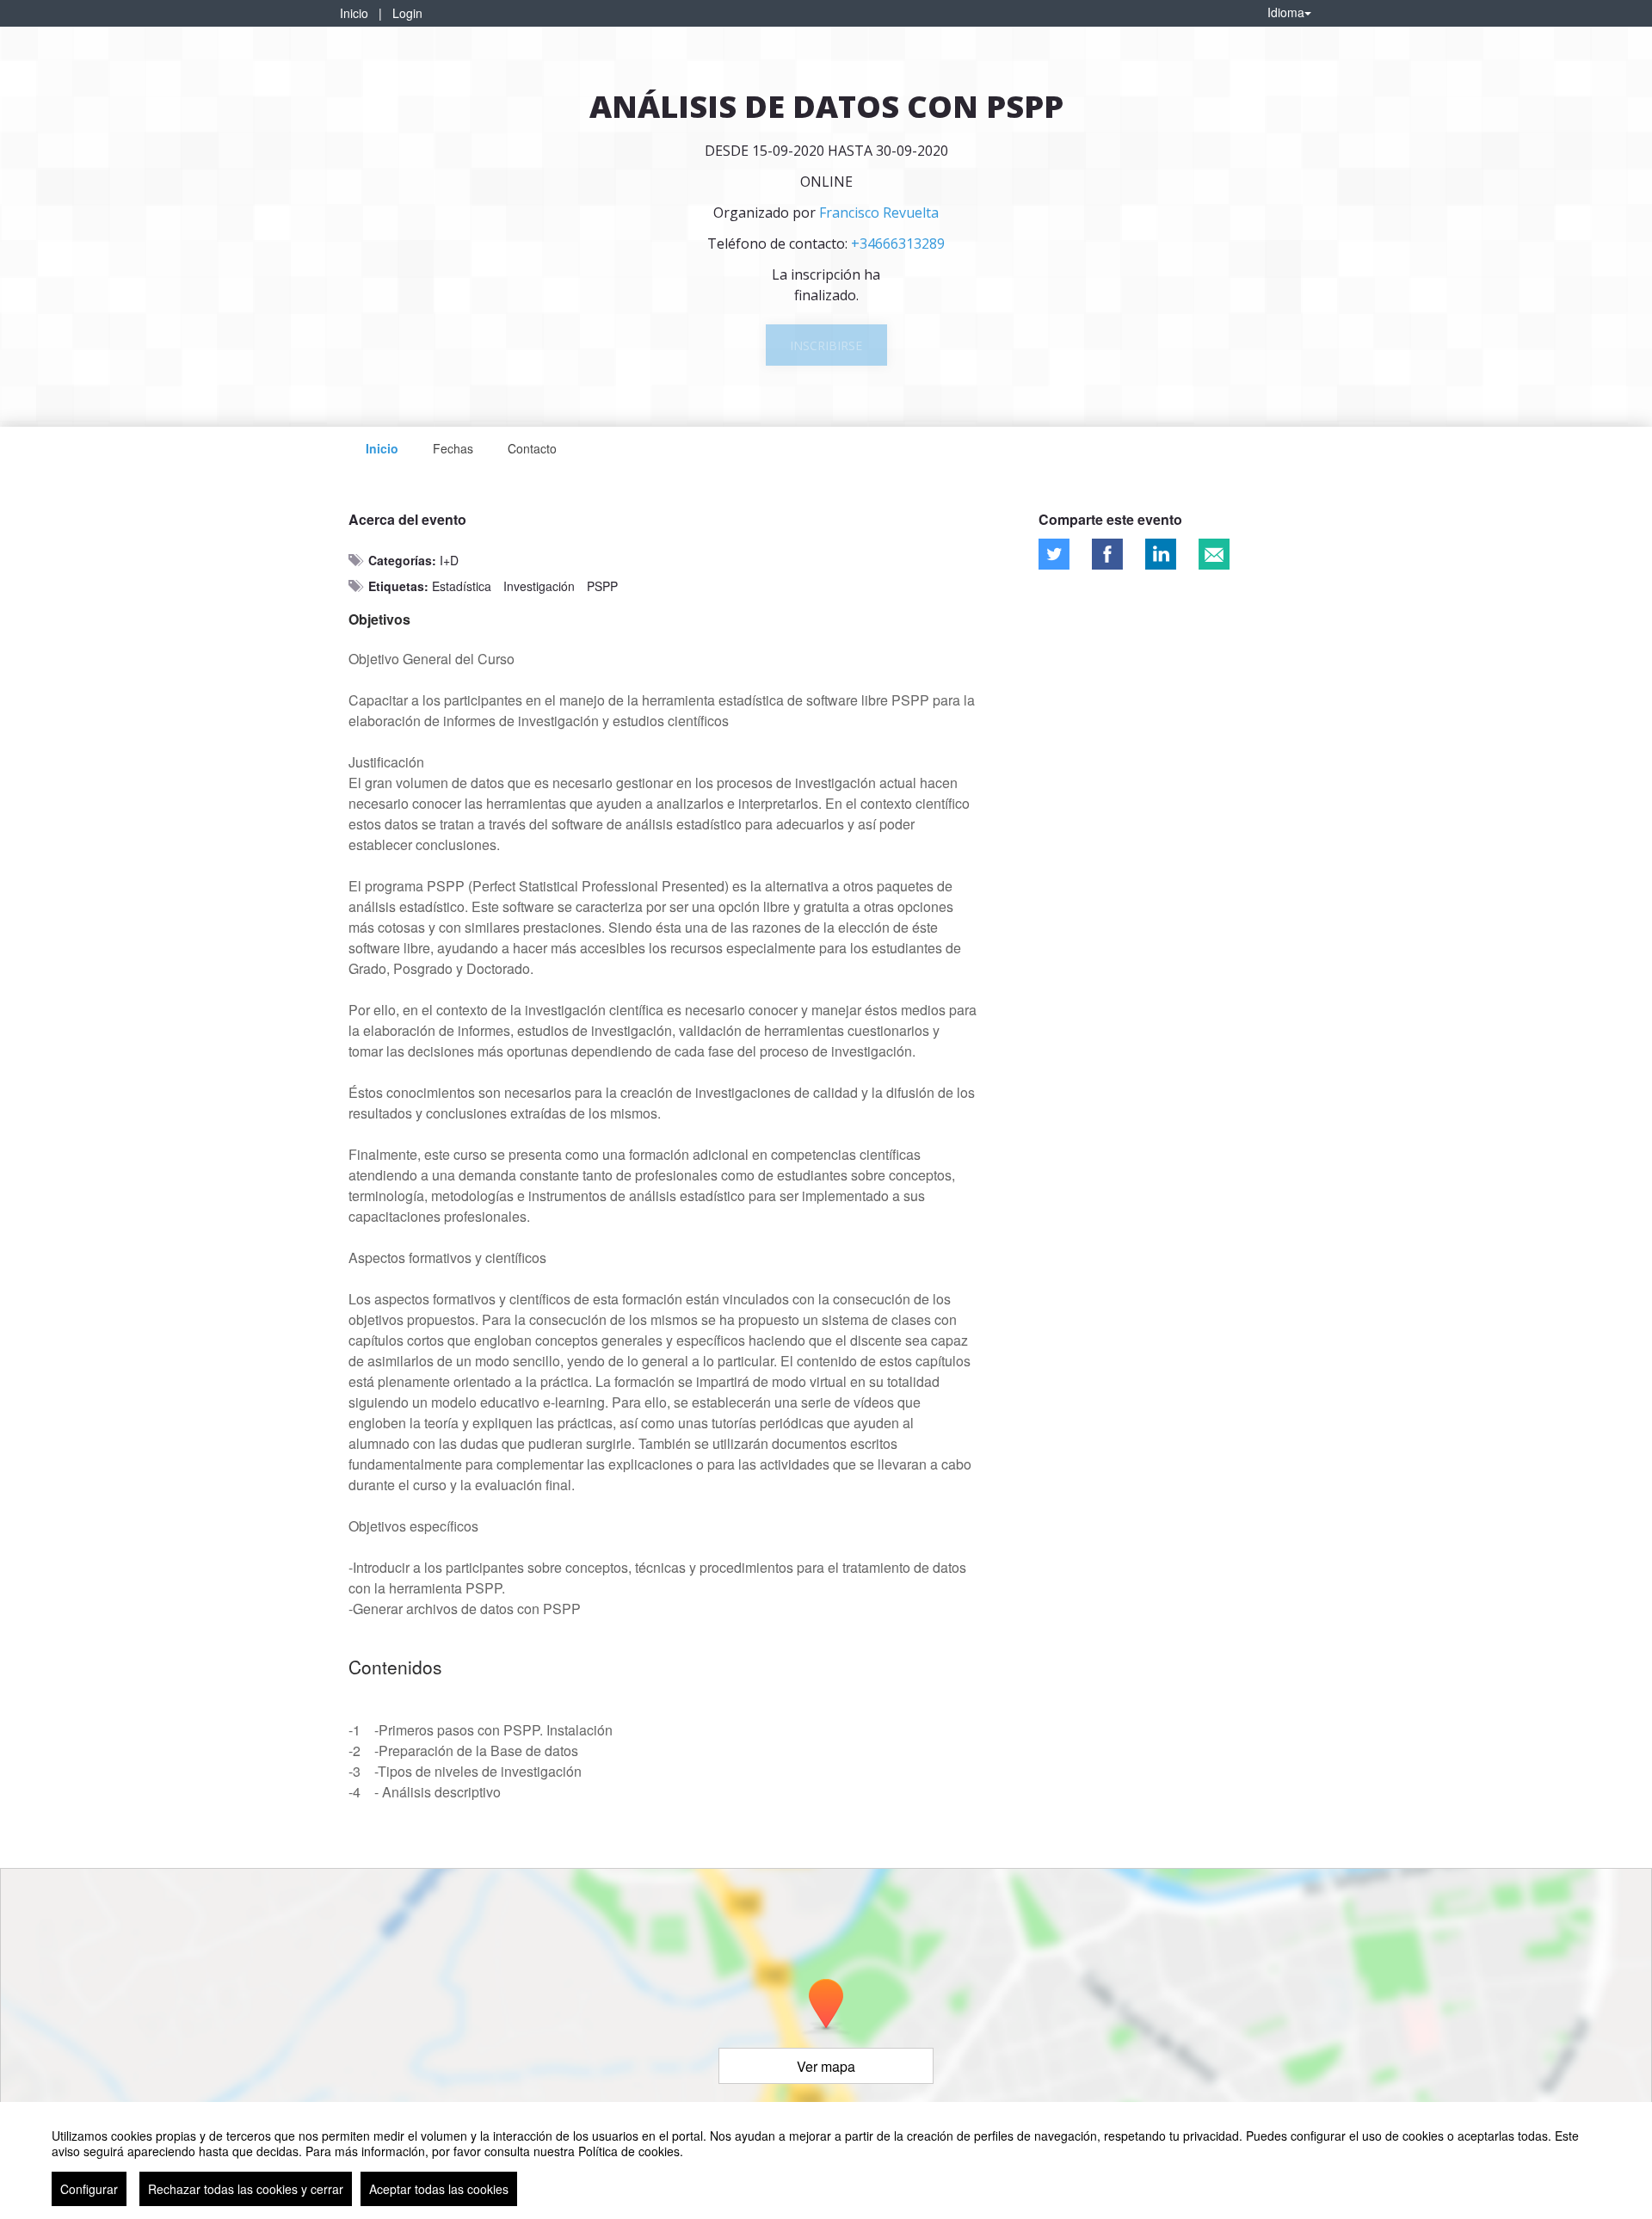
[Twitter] (1054, 554)
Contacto (532, 448)
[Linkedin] (1161, 554)
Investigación (539, 586)
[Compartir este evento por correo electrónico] (1214, 554)
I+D (449, 560)
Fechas (453, 448)
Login (407, 13)
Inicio (354, 13)
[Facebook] (1107, 554)
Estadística (462, 586)
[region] (826, 2160)
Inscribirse (826, 345)
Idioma (1286, 12)
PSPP (602, 586)
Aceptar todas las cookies (439, 2189)
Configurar (89, 2189)
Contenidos (395, 1667)
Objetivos (379, 619)
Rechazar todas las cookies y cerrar (246, 2189)
